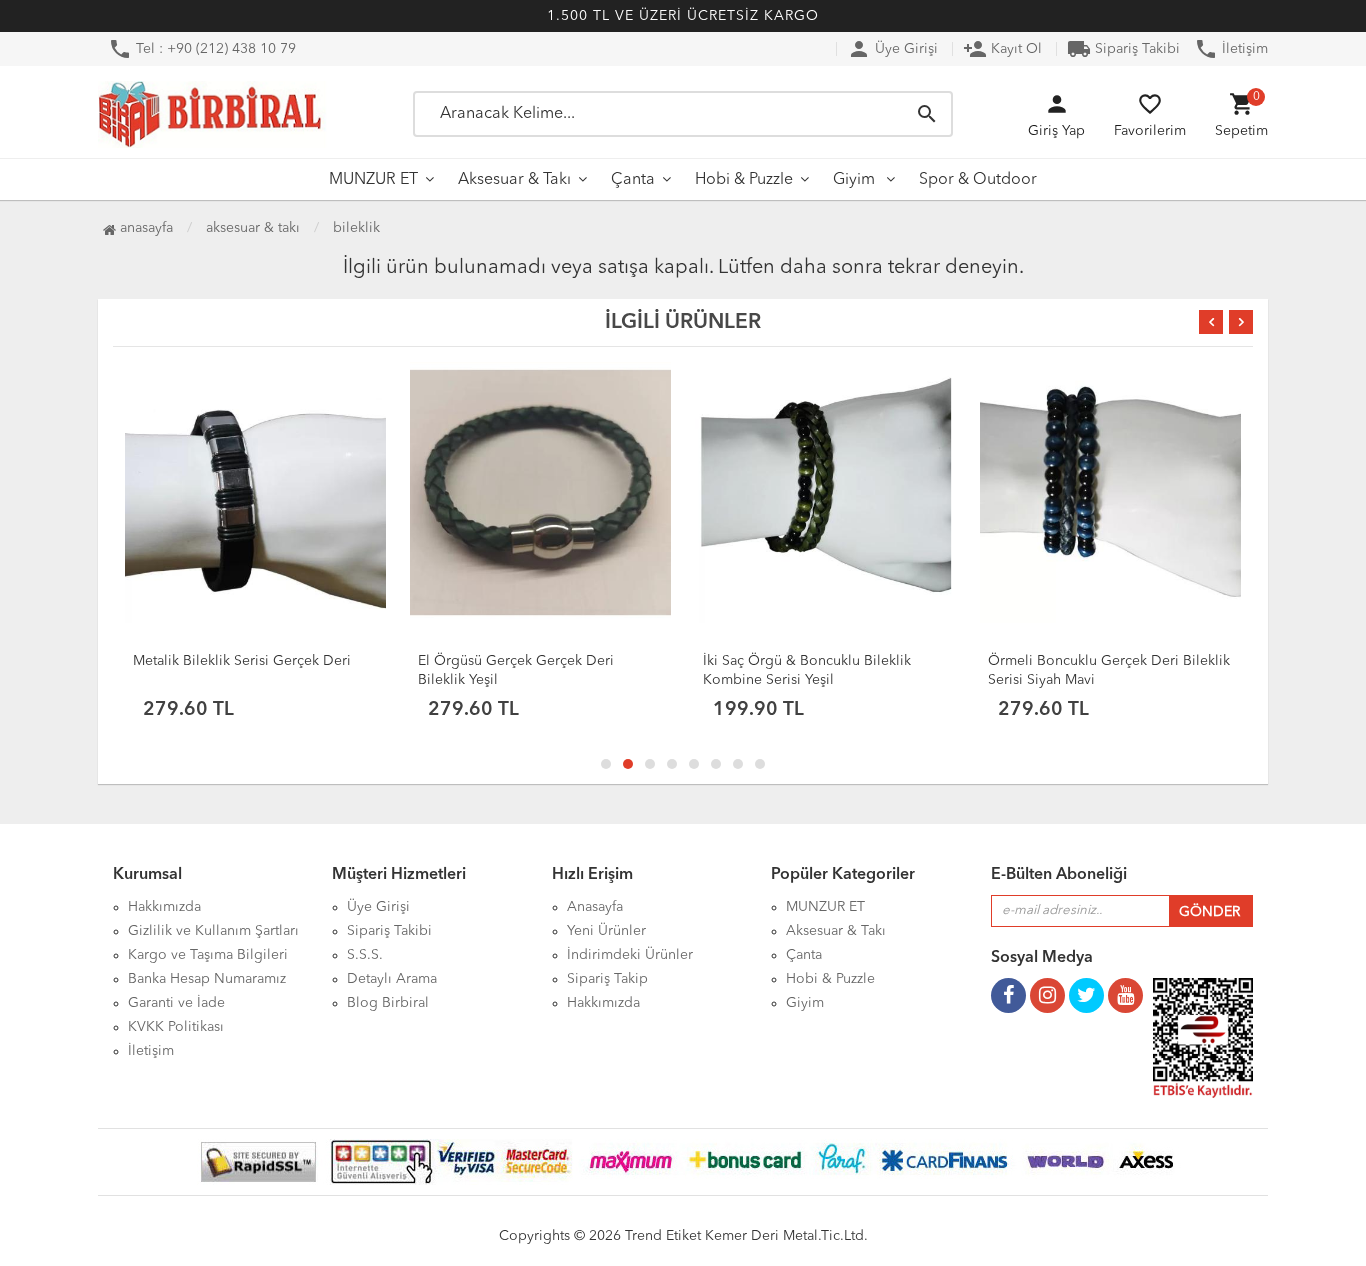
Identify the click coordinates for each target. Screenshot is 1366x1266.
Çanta (633, 180)
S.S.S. (365, 955)
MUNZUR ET (373, 180)
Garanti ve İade (176, 1003)
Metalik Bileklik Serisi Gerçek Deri (242, 661)
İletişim (1231, 49)
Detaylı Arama (392, 979)
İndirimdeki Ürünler (630, 955)
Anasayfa (144, 228)
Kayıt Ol (1002, 49)
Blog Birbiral (388, 1003)
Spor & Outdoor (978, 180)
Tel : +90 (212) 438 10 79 (202, 49)
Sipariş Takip (607, 979)
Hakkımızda (164, 907)
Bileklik (356, 228)
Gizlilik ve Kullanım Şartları (213, 931)
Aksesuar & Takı (514, 180)
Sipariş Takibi (1123, 49)
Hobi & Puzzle (744, 180)
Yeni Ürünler (606, 931)
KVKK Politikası (176, 1027)
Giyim (856, 180)
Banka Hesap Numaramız (207, 979)
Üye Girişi (892, 49)
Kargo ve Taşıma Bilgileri (208, 955)
